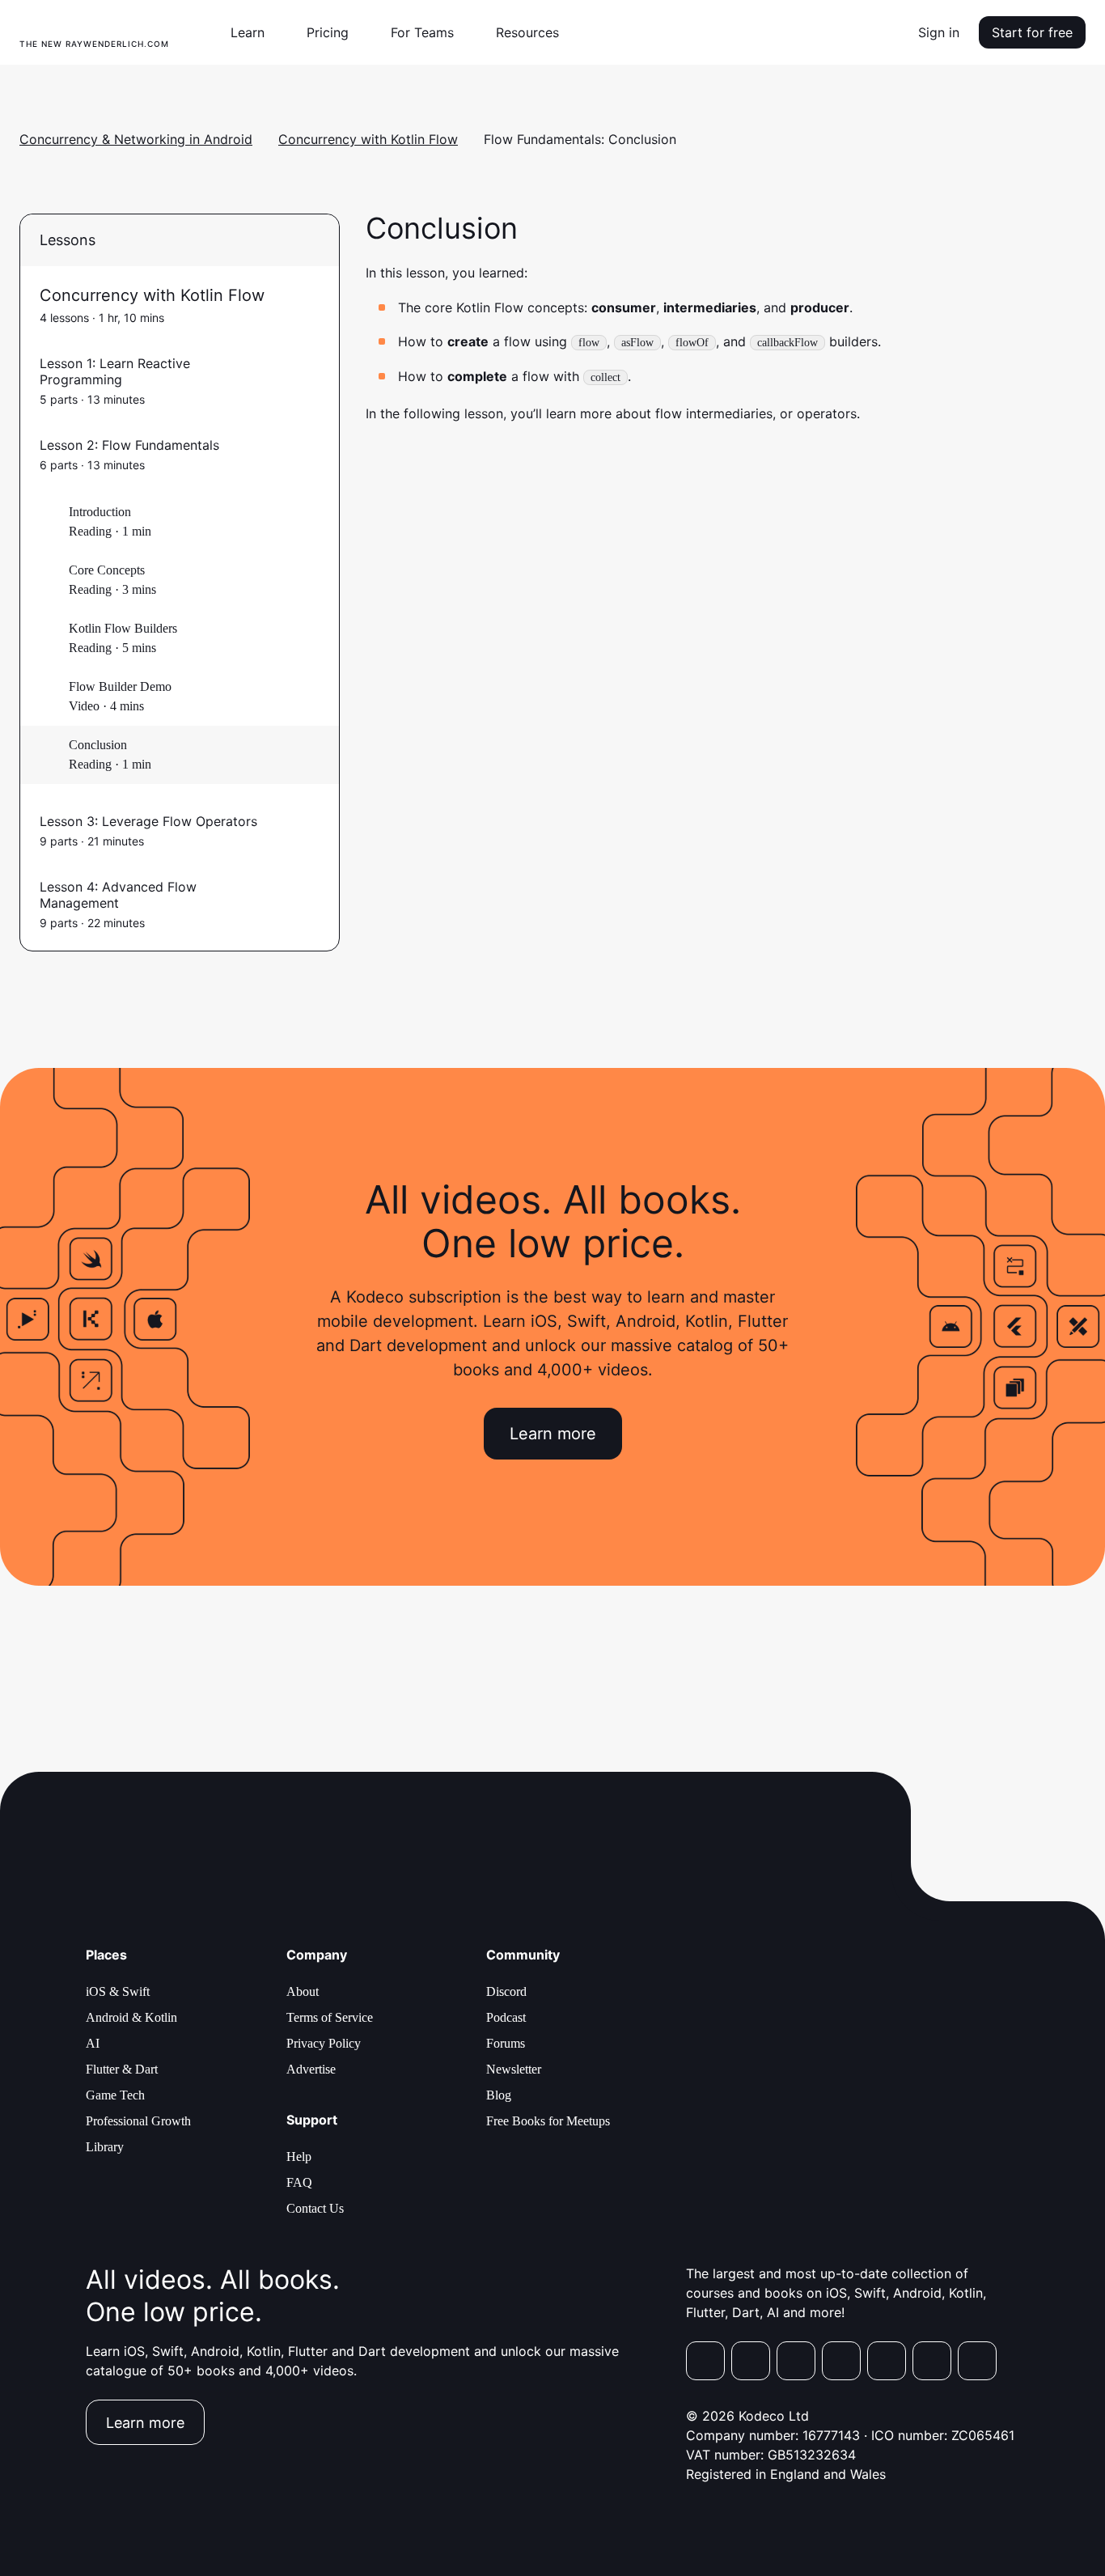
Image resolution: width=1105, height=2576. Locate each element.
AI (93, 2043)
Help (299, 2157)
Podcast (506, 2017)
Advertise (311, 2069)
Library (105, 2147)
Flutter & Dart (122, 2069)
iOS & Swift (118, 1991)
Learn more (553, 1434)
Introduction (100, 512)
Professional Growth (138, 2121)
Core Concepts (107, 570)
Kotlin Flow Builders (123, 628)
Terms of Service (330, 2017)
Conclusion (98, 745)
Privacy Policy (324, 2043)
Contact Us (315, 2208)
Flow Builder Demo (120, 686)
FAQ (299, 2182)
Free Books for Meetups (548, 2121)
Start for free (1032, 32)
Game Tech (115, 2095)
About (303, 1991)
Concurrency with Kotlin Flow (368, 139)
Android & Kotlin (131, 2017)
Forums (506, 2043)
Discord (506, 1991)
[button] (254, 32)
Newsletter (514, 2069)
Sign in (939, 32)
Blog (499, 2095)
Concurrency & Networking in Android (136, 139)
